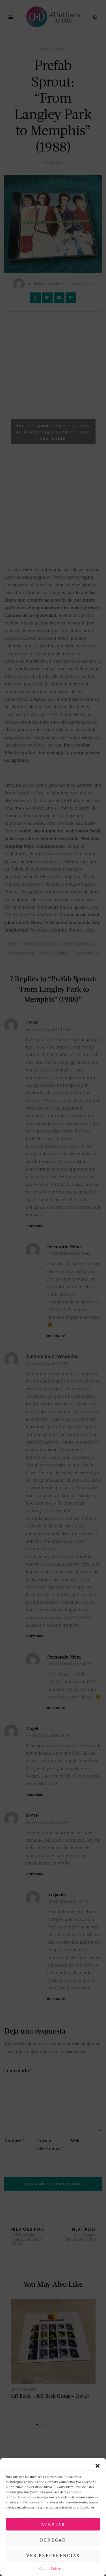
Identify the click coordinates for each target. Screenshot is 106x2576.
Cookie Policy (50, 2569)
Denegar (53, 2540)
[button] (98, 2465)
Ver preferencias (53, 2555)
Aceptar (53, 2524)
